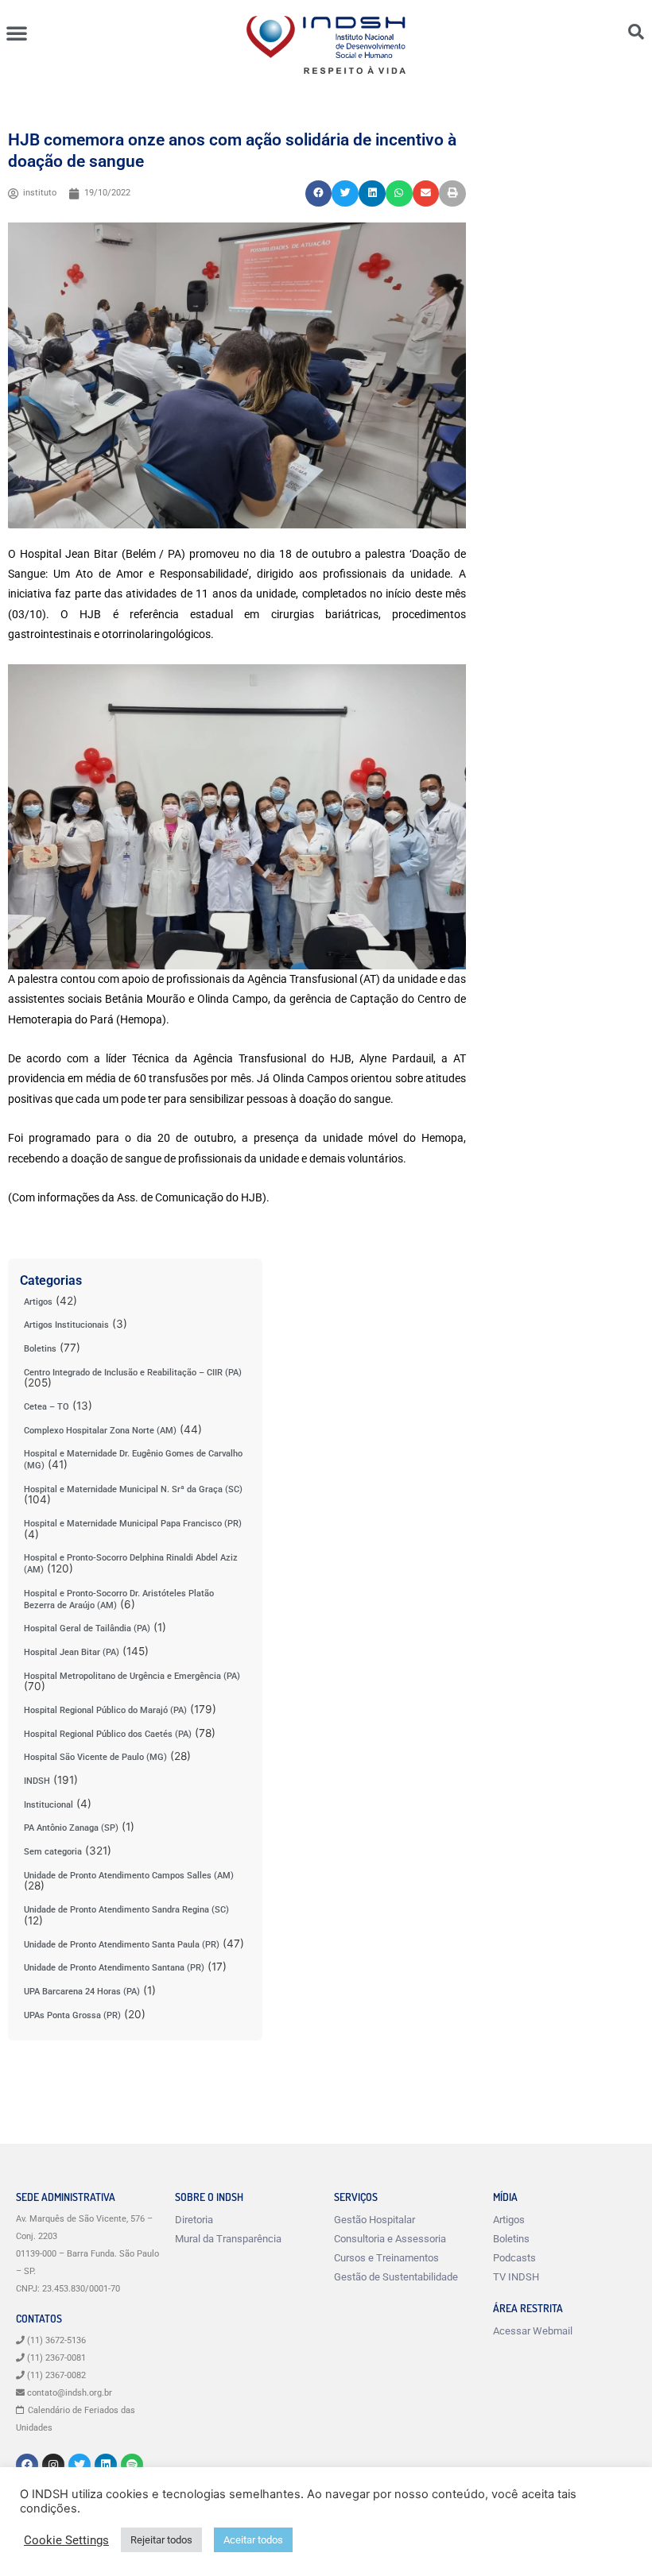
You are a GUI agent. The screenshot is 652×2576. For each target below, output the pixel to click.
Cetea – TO (47, 1407)
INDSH (37, 1781)
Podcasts (514, 2258)
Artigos (38, 1302)
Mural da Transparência (228, 2239)
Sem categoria (53, 1852)
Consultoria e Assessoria (390, 2239)
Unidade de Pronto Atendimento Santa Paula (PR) (122, 1945)
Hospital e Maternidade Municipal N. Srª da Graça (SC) (133, 1489)
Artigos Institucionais (66, 1325)
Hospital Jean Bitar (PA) (72, 1652)
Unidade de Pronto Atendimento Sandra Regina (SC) (126, 1910)
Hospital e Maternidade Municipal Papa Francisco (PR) (133, 1524)
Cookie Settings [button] (66, 2540)
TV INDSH (516, 2277)
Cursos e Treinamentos (386, 2258)
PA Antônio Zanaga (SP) (71, 1828)
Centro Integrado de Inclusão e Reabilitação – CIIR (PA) (133, 1373)
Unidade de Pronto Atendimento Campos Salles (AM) (129, 1876)
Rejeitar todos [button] (161, 2540)
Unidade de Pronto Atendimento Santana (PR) (114, 1968)
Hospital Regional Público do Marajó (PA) (105, 1710)
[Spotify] (132, 2465)
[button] (17, 33)
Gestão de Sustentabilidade (396, 2277)
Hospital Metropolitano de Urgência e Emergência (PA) (132, 1676)
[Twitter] (80, 2465)
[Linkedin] (106, 2465)
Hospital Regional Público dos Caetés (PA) (108, 1734)
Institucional (49, 1805)
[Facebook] (27, 2465)
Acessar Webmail (533, 2331)
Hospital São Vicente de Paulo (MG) (95, 1757)
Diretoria (194, 2220)
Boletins (40, 1349)
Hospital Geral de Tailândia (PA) (87, 1628)
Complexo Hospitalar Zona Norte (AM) (100, 1431)
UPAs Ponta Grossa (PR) (72, 2015)
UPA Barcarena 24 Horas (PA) (82, 1992)
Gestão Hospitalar (375, 2220)
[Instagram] (53, 2465)
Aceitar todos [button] (253, 2540)
